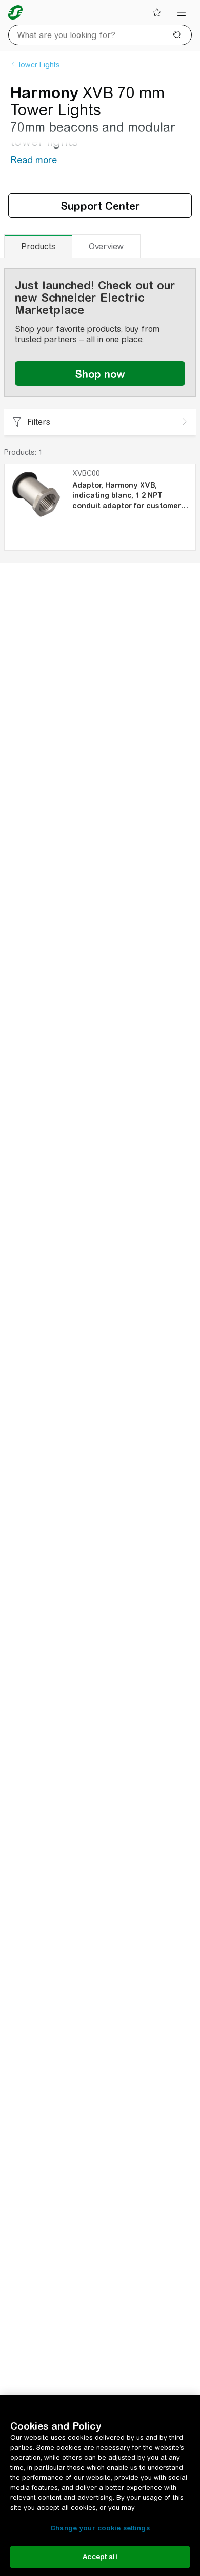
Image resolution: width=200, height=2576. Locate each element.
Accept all (100, 2557)
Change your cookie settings (100, 2528)
